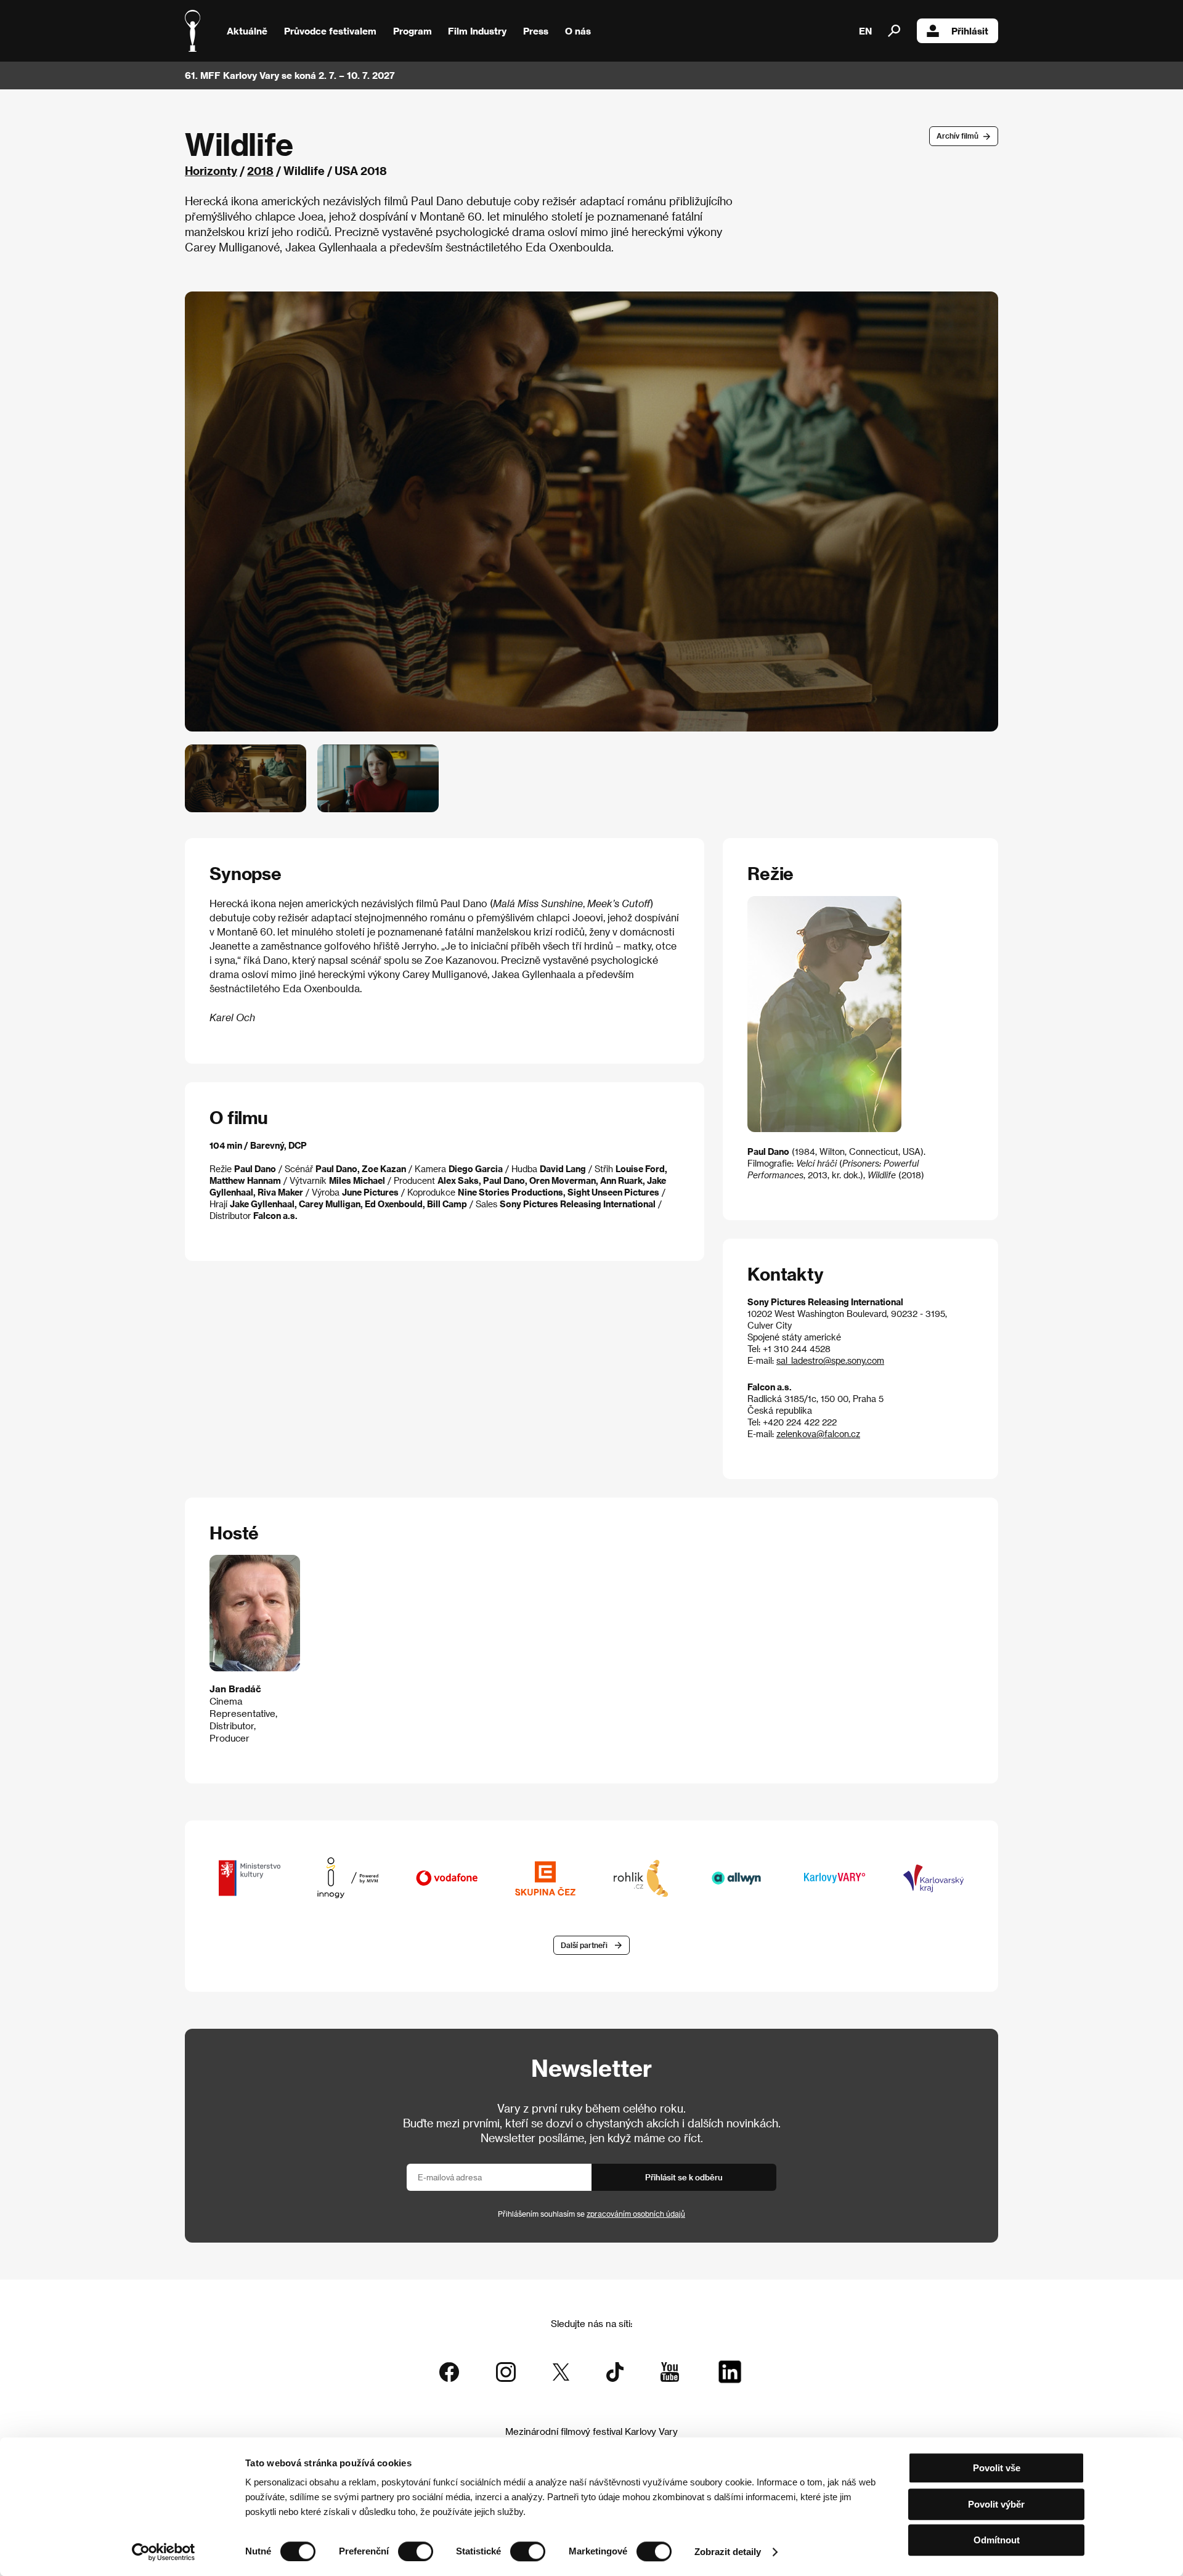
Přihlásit (970, 31)
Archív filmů (957, 136)
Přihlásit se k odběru (684, 2177)
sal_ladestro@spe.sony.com (830, 1360)
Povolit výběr (996, 2504)
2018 (260, 170)
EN (865, 31)
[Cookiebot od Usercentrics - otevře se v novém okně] (164, 2552)
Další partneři (584, 1945)
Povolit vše (997, 2468)
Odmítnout (997, 2540)
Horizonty (211, 170)
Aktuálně (247, 31)
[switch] (416, 2551)
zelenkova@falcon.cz (818, 1434)
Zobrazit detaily (728, 2552)
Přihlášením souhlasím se (591, 2214)
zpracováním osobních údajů (636, 2214)
